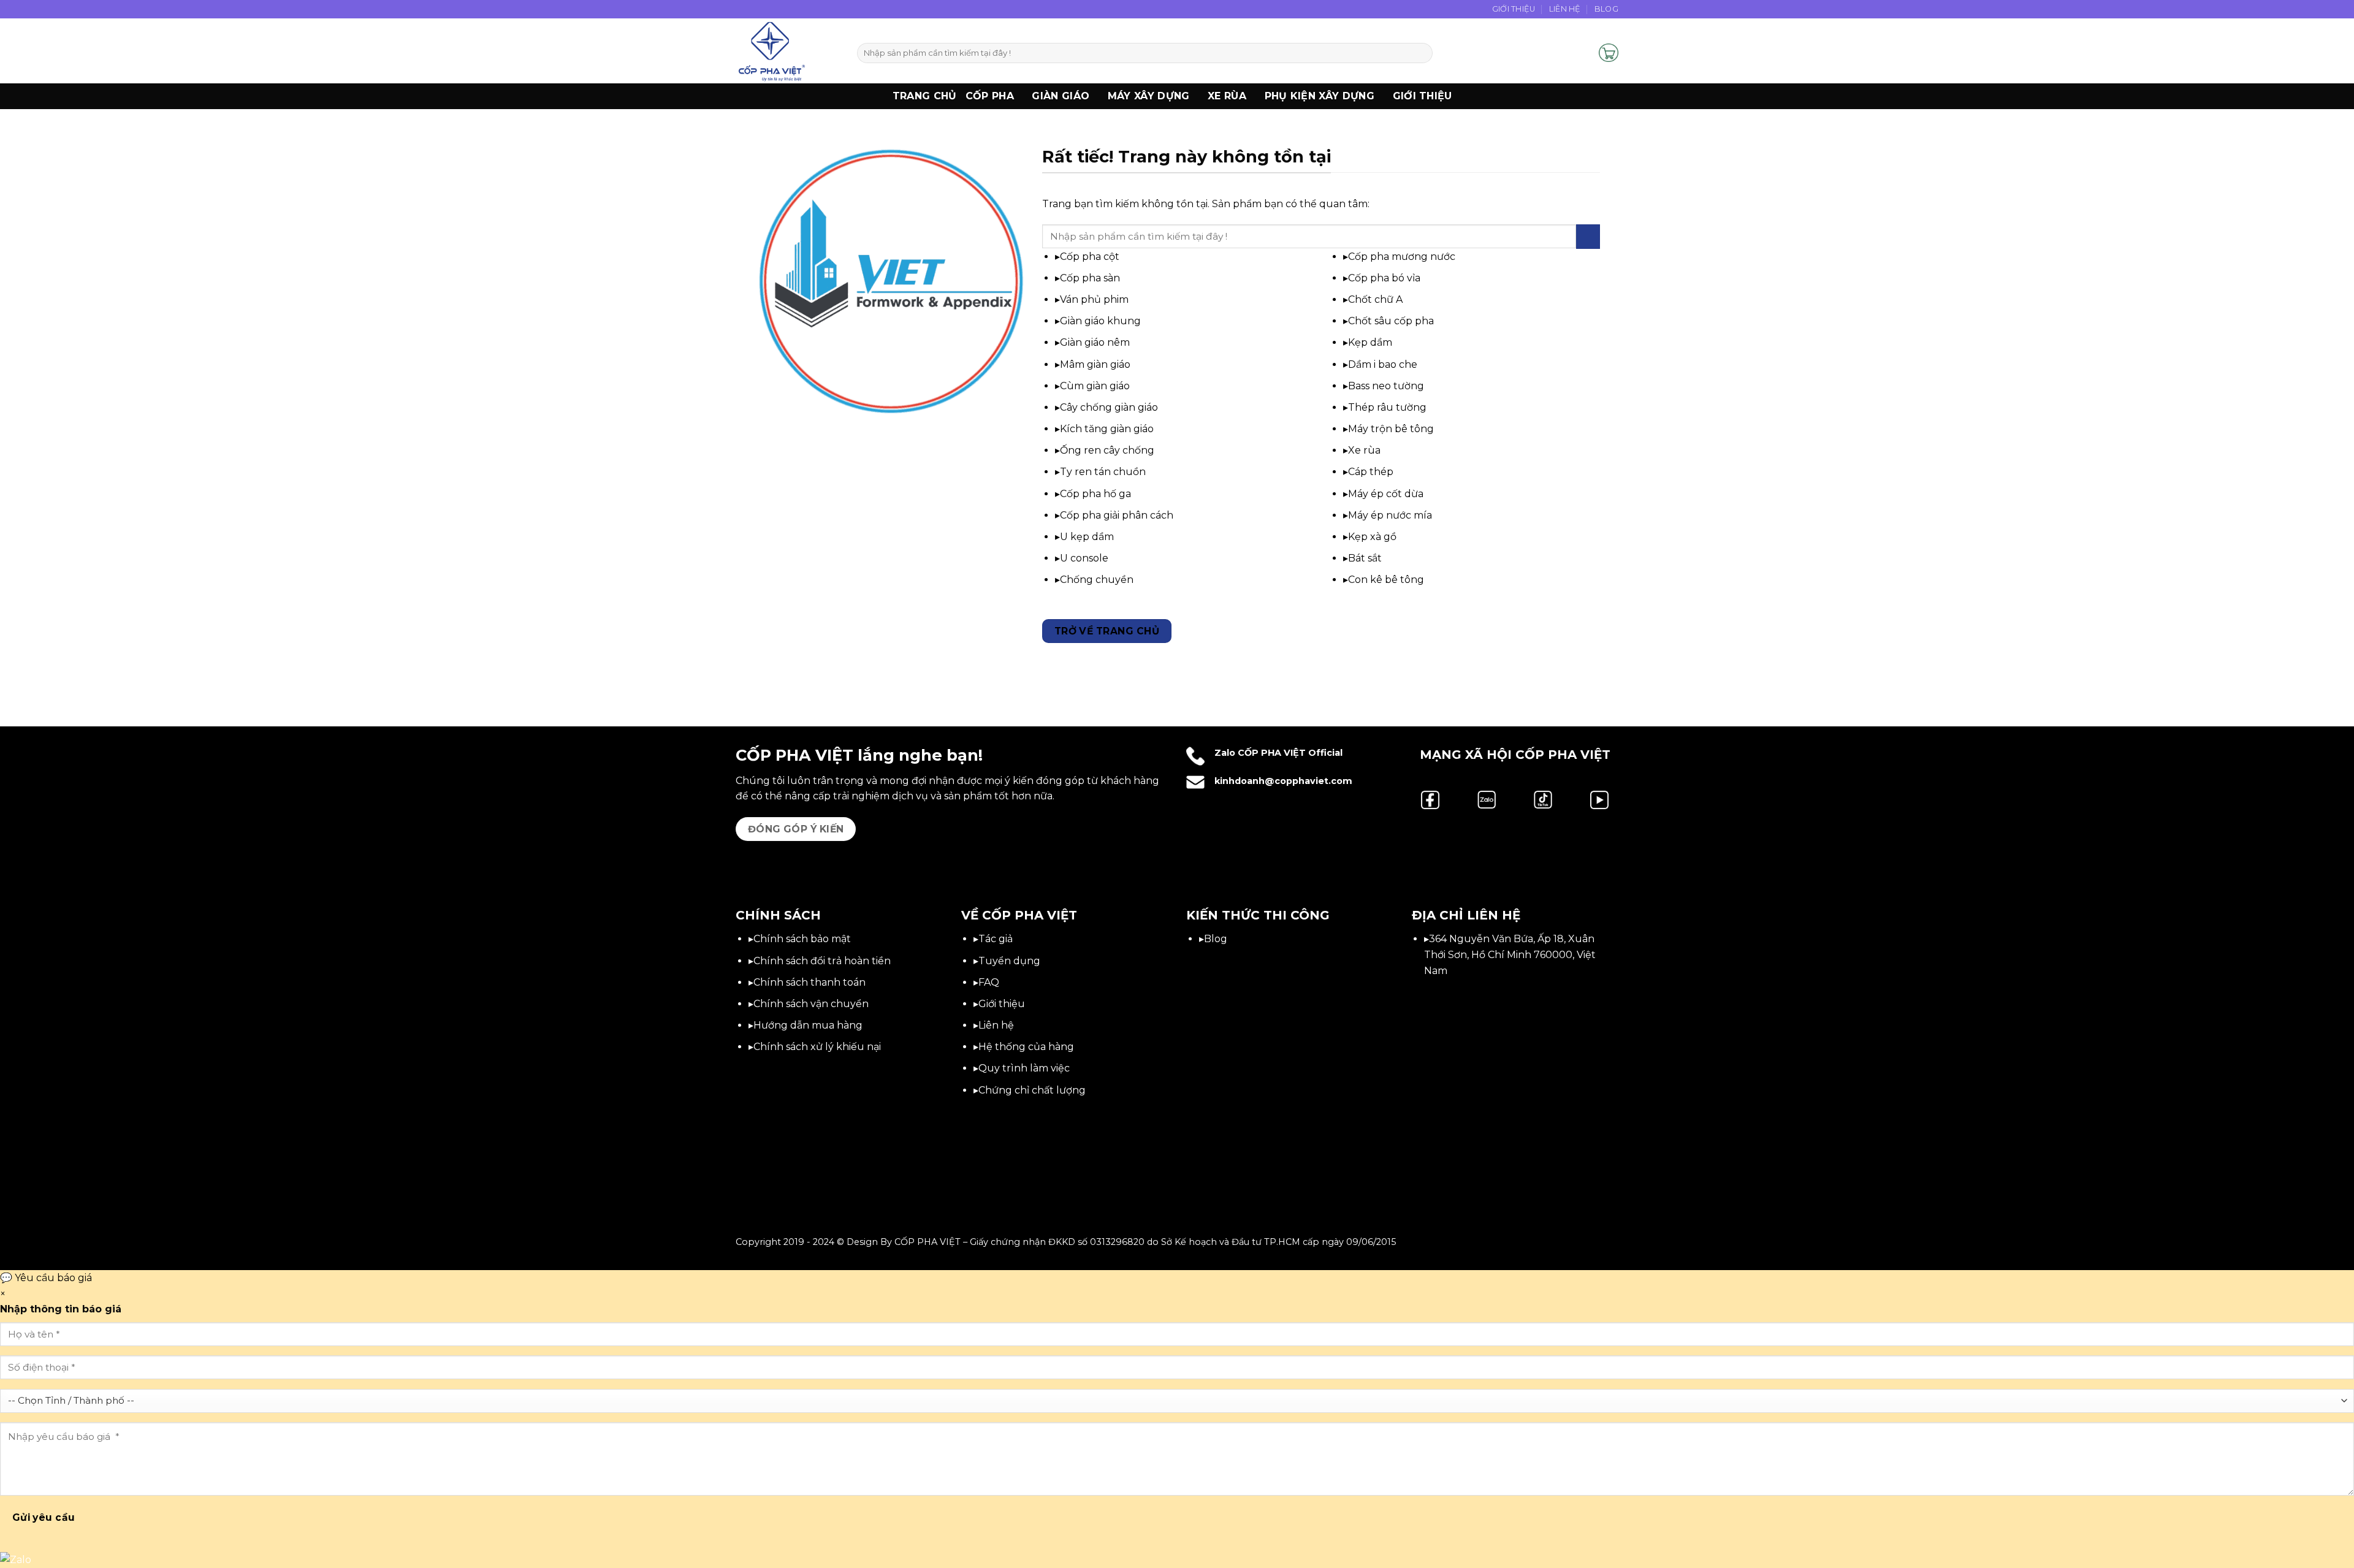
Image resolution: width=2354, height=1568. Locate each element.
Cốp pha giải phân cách (1117, 515)
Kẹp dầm (1370, 342)
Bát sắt (1365, 558)
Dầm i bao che (1383, 364)
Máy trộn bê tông (1391, 429)
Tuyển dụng (1009, 961)
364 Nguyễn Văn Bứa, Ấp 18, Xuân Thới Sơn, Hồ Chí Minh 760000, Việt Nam (1510, 954)
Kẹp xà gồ (1372, 537)
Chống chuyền (1097, 580)
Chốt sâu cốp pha (1391, 321)
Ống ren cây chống (1107, 450)
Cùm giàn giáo (1095, 386)
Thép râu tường (1387, 407)
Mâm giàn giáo (1095, 364)
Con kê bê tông (1386, 580)
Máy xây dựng (1149, 96)
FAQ (989, 982)
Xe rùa (1364, 450)
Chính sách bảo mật (802, 939)
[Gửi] (1421, 53)
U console (1084, 558)
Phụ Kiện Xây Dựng (1320, 96)
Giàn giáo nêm (1095, 342)
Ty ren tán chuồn (1103, 472)
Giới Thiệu (1514, 9)
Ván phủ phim (1094, 299)
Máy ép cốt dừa (1386, 494)
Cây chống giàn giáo (1109, 407)
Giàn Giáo (1061, 96)
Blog (1606, 9)
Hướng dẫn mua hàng (808, 1025)
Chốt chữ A (1375, 299)
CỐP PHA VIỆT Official (1290, 753)
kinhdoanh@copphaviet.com (1283, 781)
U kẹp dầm (1087, 537)
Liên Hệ (1565, 9)
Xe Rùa (1227, 96)
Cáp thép (1371, 472)
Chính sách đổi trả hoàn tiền (822, 961)
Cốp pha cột (1090, 257)
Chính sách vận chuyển (811, 1004)
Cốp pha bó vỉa (1384, 278)
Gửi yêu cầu (44, 1517)
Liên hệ (996, 1025)
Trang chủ (925, 96)
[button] (1584, 53)
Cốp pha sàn (1090, 278)
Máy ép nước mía (1390, 515)
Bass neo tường (1386, 386)
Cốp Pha (990, 96)
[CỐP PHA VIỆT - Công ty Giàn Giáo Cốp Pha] (787, 51)
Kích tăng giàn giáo (1107, 429)
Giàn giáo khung (1100, 321)
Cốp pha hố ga (1095, 494)
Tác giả (996, 939)
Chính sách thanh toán (809, 982)
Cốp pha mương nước (1402, 257)
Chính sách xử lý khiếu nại (817, 1047)
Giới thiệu (1423, 96)
